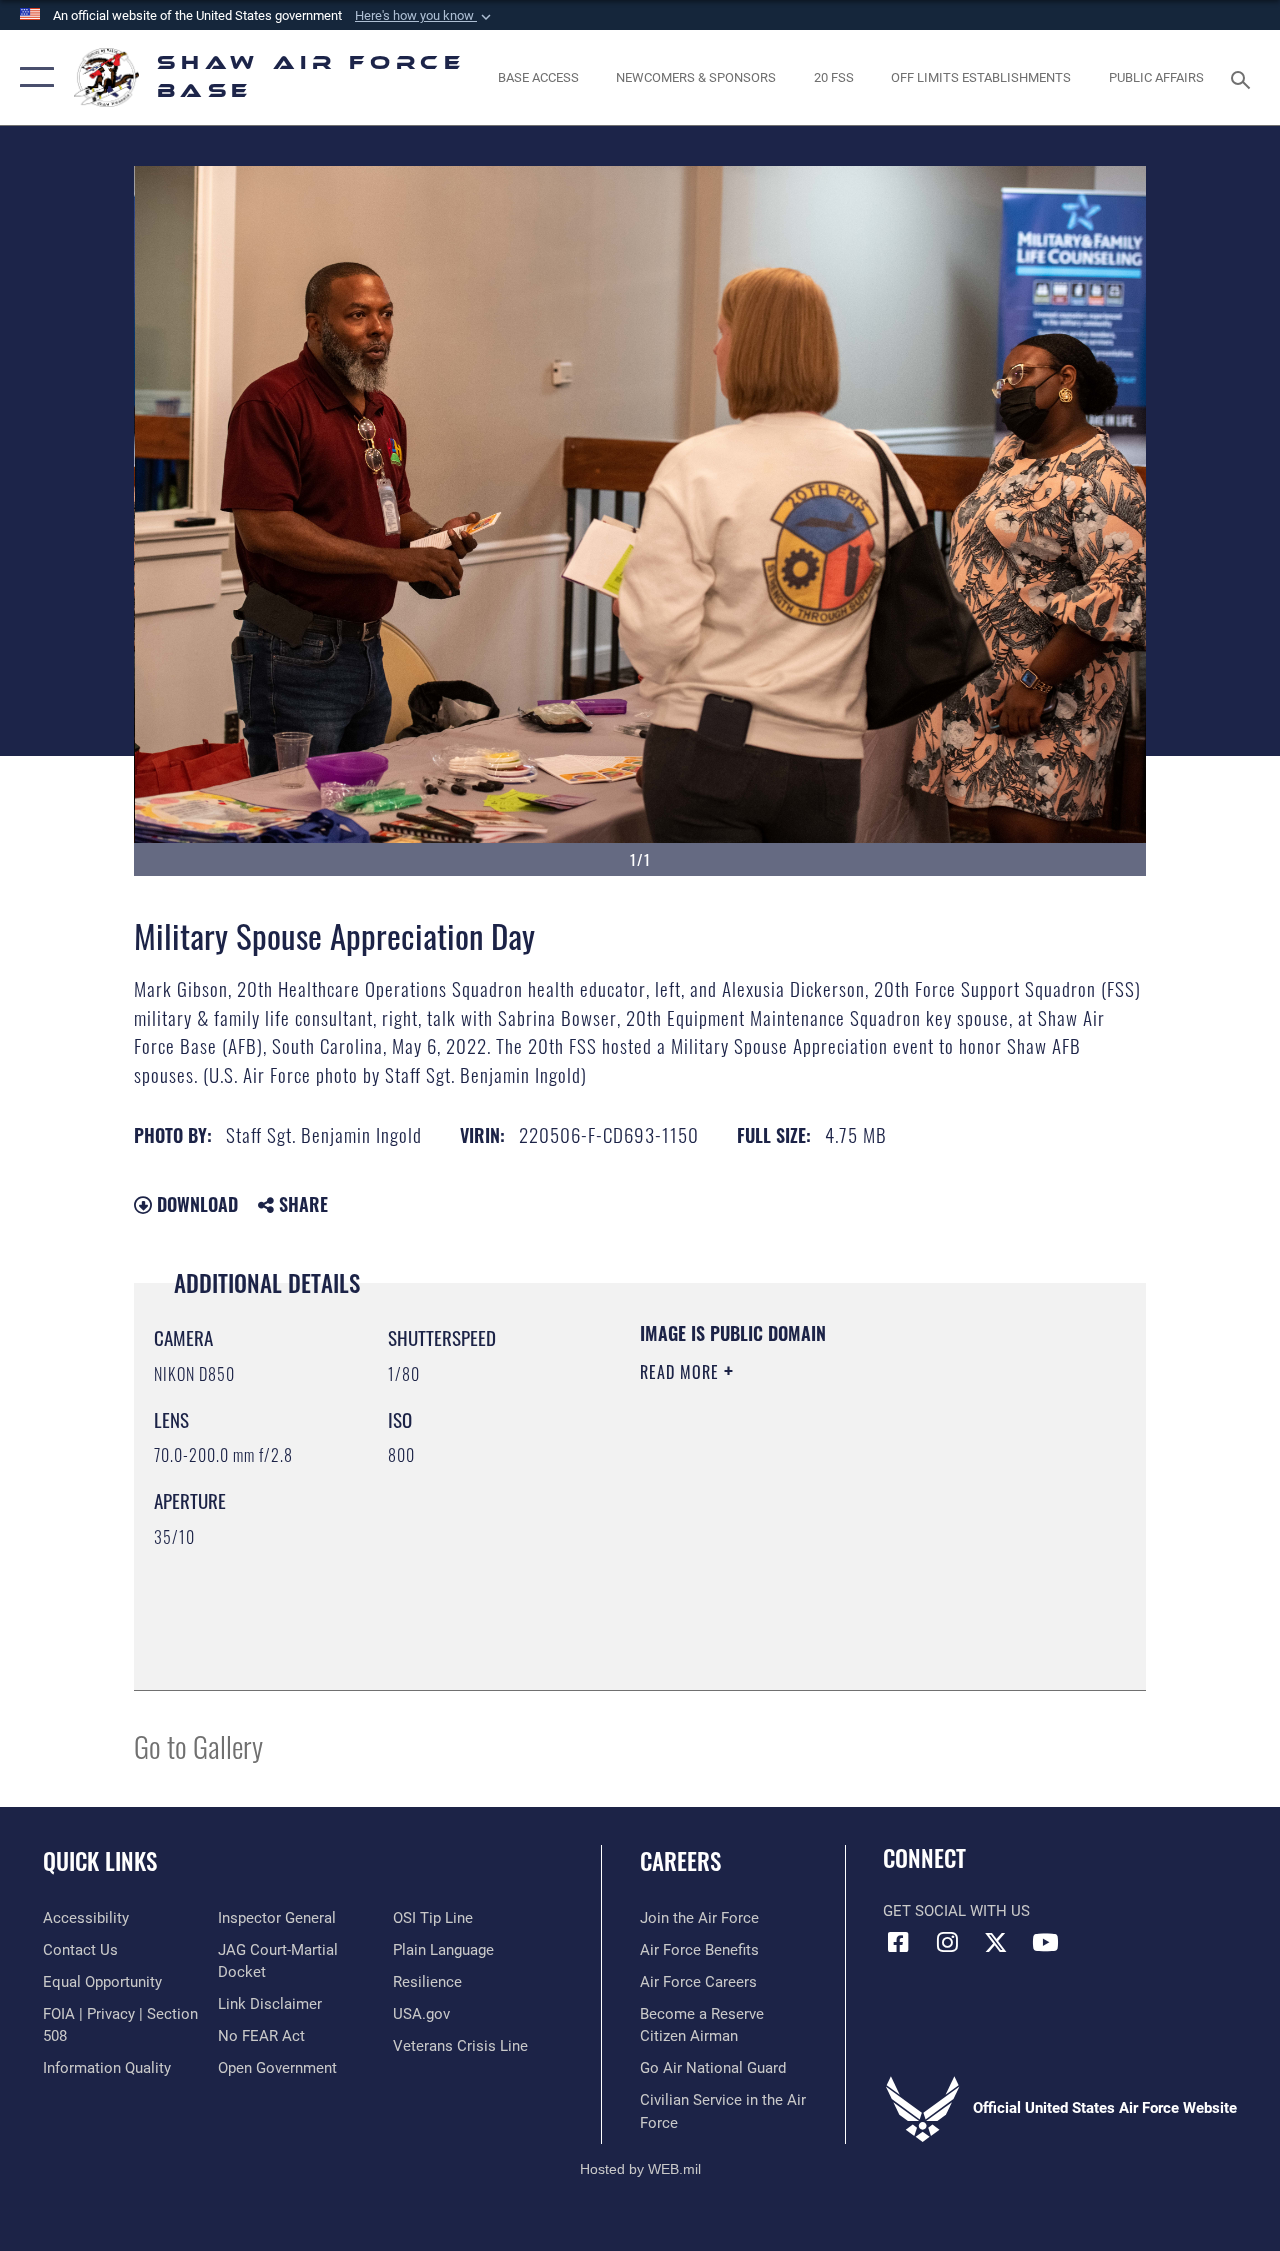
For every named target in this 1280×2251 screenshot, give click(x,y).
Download (195, 1204)
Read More (682, 1372)
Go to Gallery (198, 1745)
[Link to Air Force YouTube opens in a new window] (1045, 1942)
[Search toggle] (1244, 77)
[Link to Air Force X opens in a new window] (996, 1942)
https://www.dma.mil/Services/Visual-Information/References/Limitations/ (819, 1541)
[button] (425, 16)
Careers (680, 1861)
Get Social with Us (956, 1911)
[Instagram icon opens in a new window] (947, 1942)
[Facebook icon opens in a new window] (898, 1942)
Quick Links (100, 1861)
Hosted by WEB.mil (640, 2169)
